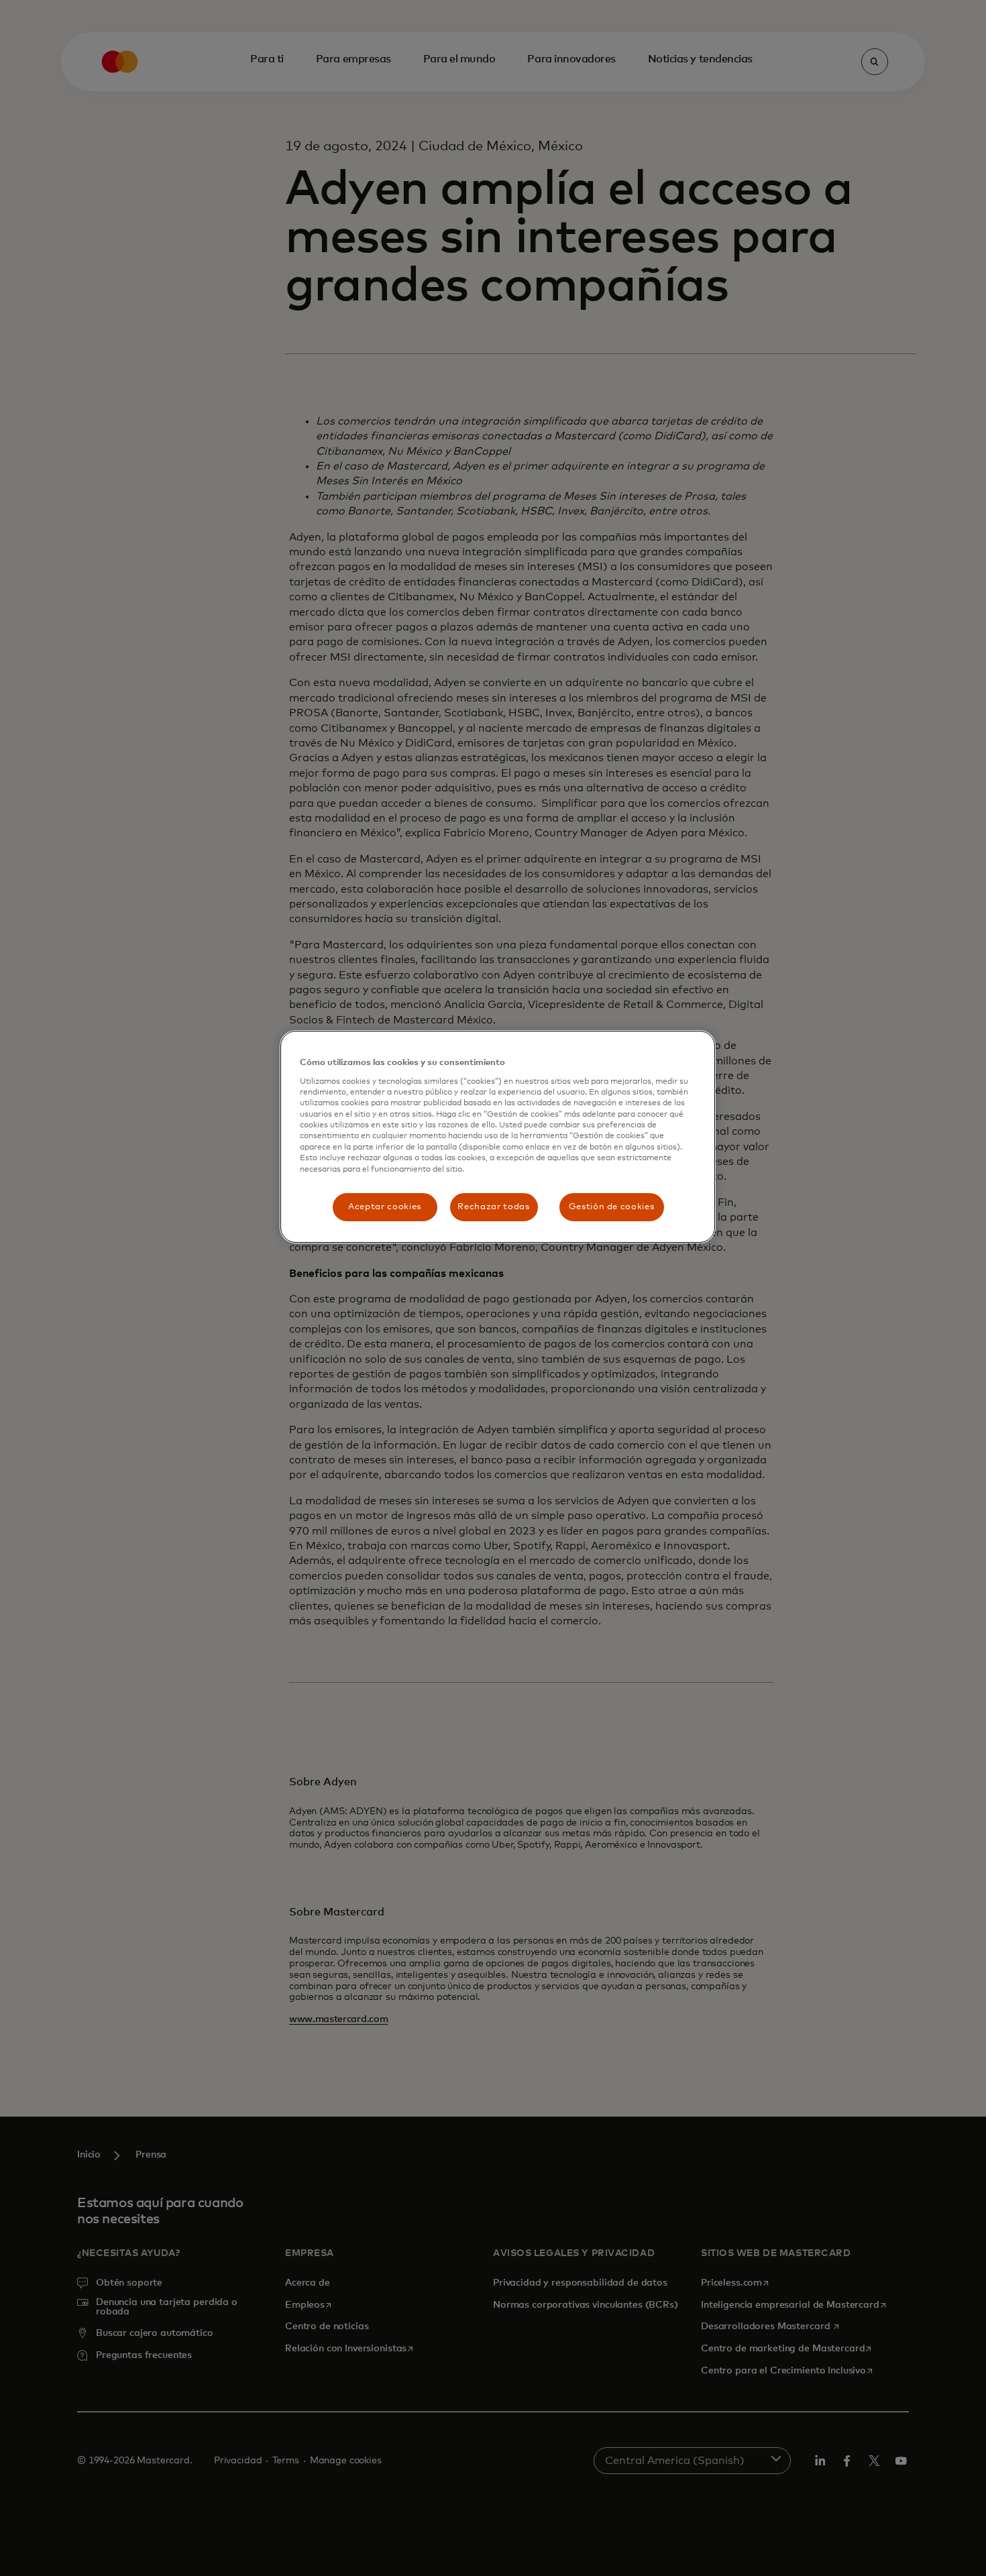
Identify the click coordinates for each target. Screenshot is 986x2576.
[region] (498, 1137)
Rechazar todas (493, 1207)
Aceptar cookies (385, 1207)
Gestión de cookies (612, 1207)
